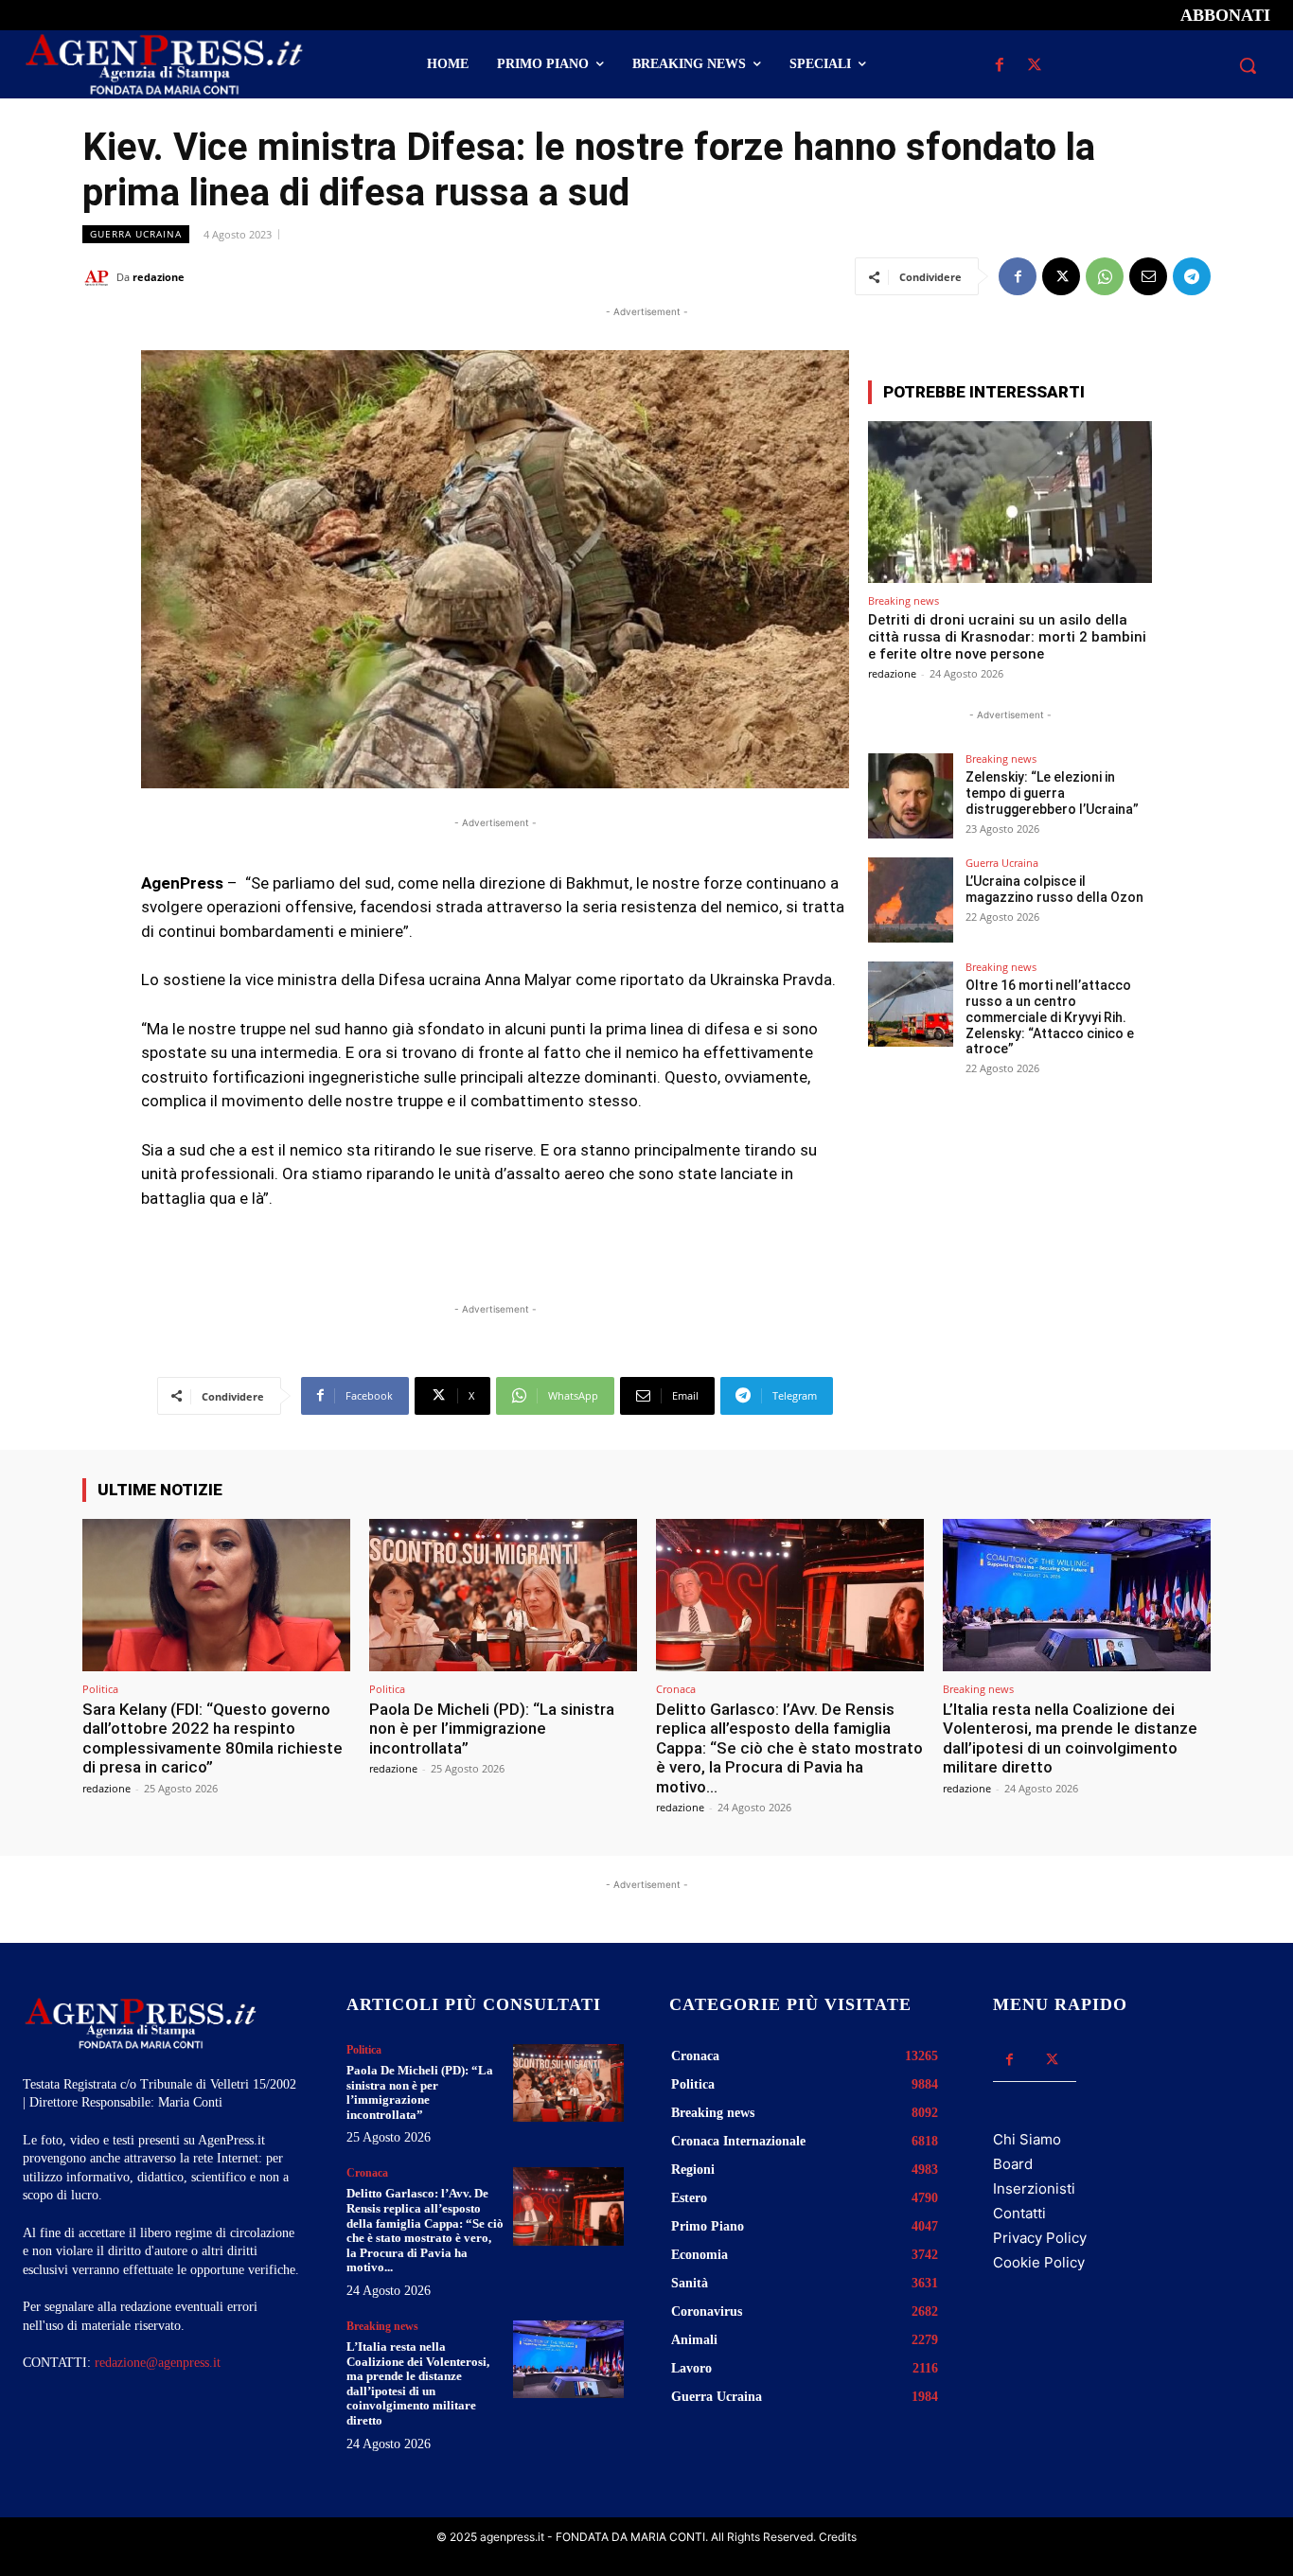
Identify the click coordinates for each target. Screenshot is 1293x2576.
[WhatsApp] (1105, 276)
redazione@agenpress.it (158, 2363)
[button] (1248, 65)
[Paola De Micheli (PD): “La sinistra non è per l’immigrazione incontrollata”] (503, 1595)
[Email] (1148, 276)
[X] (1035, 66)
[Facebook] (1000, 66)
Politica (100, 1689)
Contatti (1019, 2213)
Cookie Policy (1039, 2262)
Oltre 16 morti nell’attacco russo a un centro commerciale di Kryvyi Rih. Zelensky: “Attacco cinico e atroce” (1050, 1017)
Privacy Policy (1040, 2238)
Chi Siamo (1027, 2139)
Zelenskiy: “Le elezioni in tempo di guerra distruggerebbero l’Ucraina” (1052, 793)
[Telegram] (1192, 276)
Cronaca (676, 1689)
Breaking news (903, 600)
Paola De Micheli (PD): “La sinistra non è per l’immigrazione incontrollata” (492, 1729)
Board (1013, 2164)
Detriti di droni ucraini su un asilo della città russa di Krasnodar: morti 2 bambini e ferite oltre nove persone (1007, 637)
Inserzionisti (1034, 2188)
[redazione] (99, 277)
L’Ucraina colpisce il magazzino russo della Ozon (1054, 889)
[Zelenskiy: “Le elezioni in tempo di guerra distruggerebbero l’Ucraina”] (911, 796)
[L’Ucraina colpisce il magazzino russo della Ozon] (911, 900)
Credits (838, 2537)
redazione (159, 277)
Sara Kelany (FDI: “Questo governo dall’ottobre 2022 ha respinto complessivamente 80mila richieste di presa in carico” (213, 1738)
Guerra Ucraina (136, 234)
